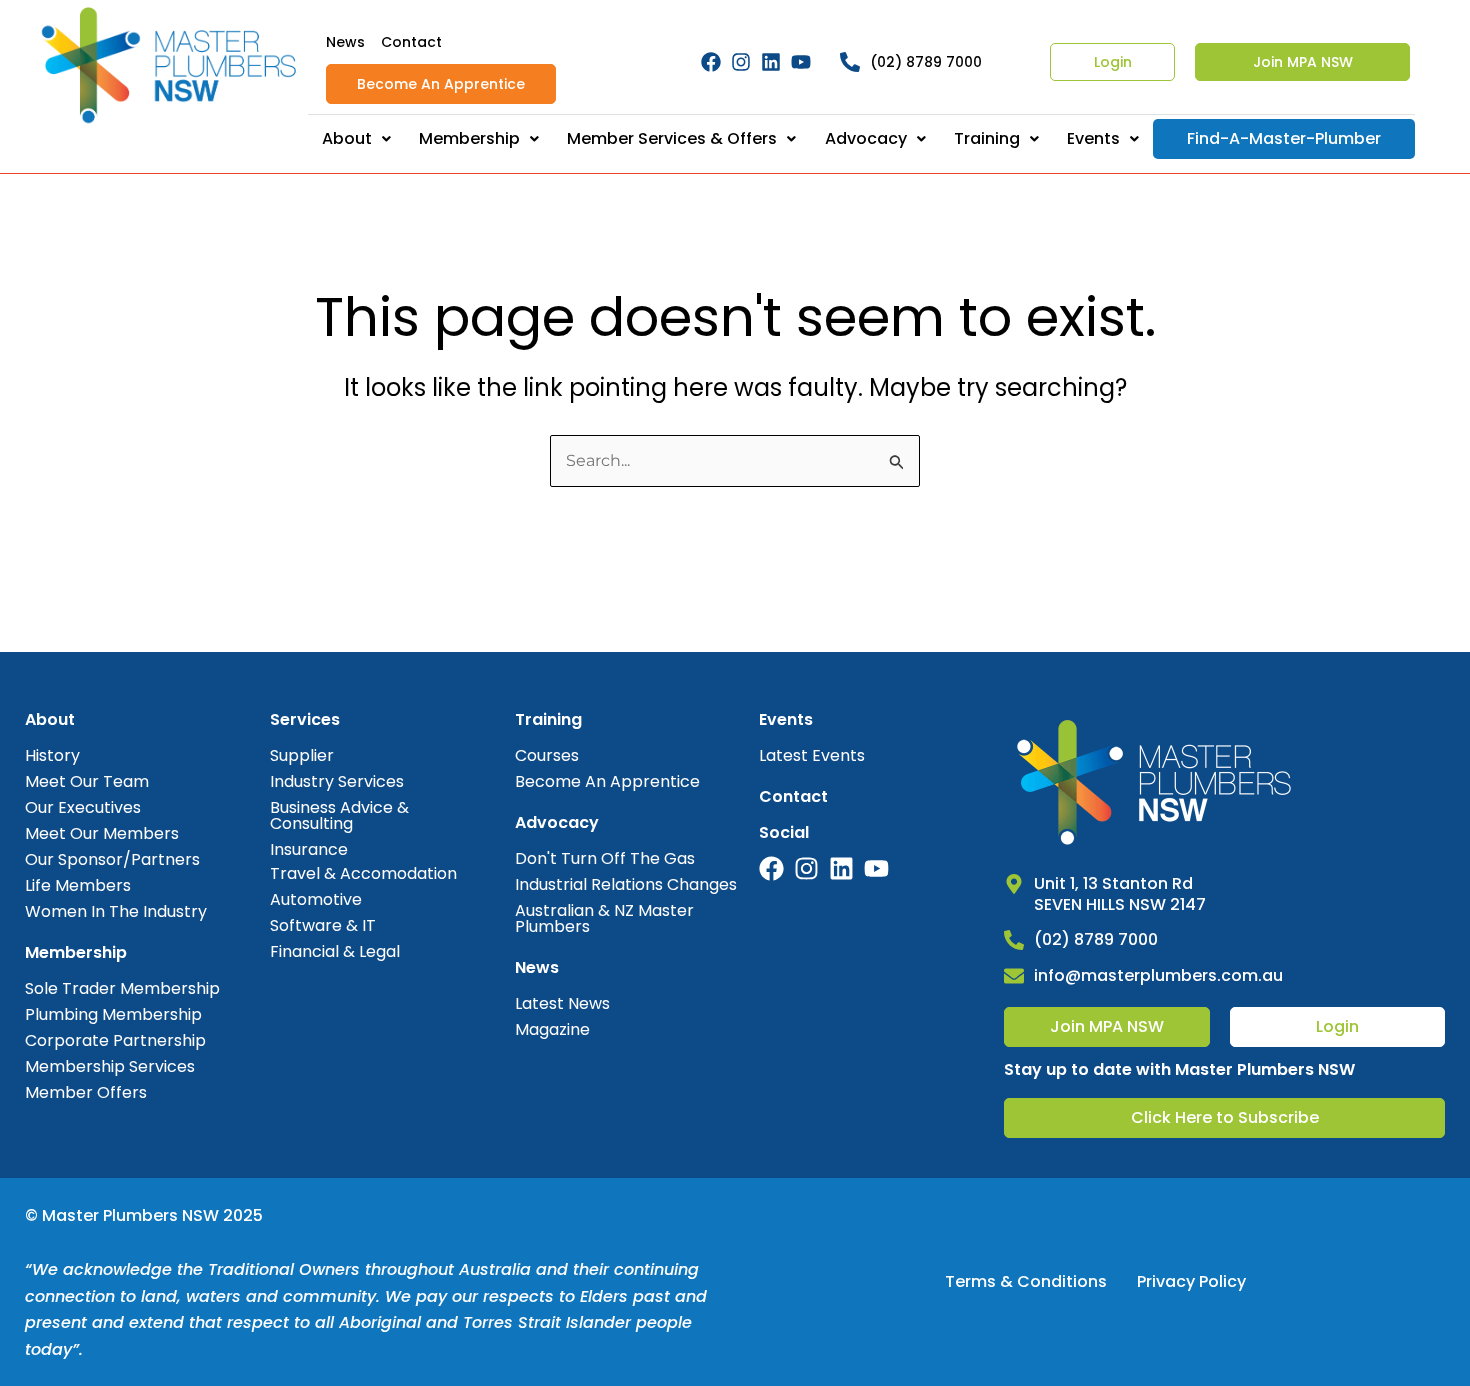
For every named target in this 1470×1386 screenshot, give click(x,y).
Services (305, 719)
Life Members (78, 885)
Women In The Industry (116, 911)
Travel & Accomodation (363, 873)
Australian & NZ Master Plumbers (604, 918)
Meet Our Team (87, 781)
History (52, 755)
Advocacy (866, 138)
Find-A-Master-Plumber (1284, 138)
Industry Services (337, 781)
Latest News (562, 1003)
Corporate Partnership (115, 1040)
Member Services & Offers (672, 138)
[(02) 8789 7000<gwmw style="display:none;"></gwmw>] (850, 62)
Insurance (309, 849)
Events (1093, 138)
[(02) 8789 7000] (1014, 940)
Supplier (302, 755)
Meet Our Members (102, 833)
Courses (547, 755)
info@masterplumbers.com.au (1158, 975)
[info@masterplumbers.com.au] (1014, 976)
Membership (469, 138)
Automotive (316, 899)
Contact (411, 42)
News (345, 42)
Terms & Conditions (1026, 1281)
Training (987, 138)
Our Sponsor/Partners (112, 859)
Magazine (552, 1029)
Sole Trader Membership (122, 988)
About (347, 138)
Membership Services (110, 1066)
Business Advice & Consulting (339, 815)
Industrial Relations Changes (626, 884)
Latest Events (812, 755)
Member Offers (86, 1092)
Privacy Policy (1191, 1281)
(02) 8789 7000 (926, 62)
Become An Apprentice (441, 84)
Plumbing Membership (113, 1014)
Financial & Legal (335, 951)
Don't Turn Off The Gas (605, 858)
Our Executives (83, 807)
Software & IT (323, 925)
